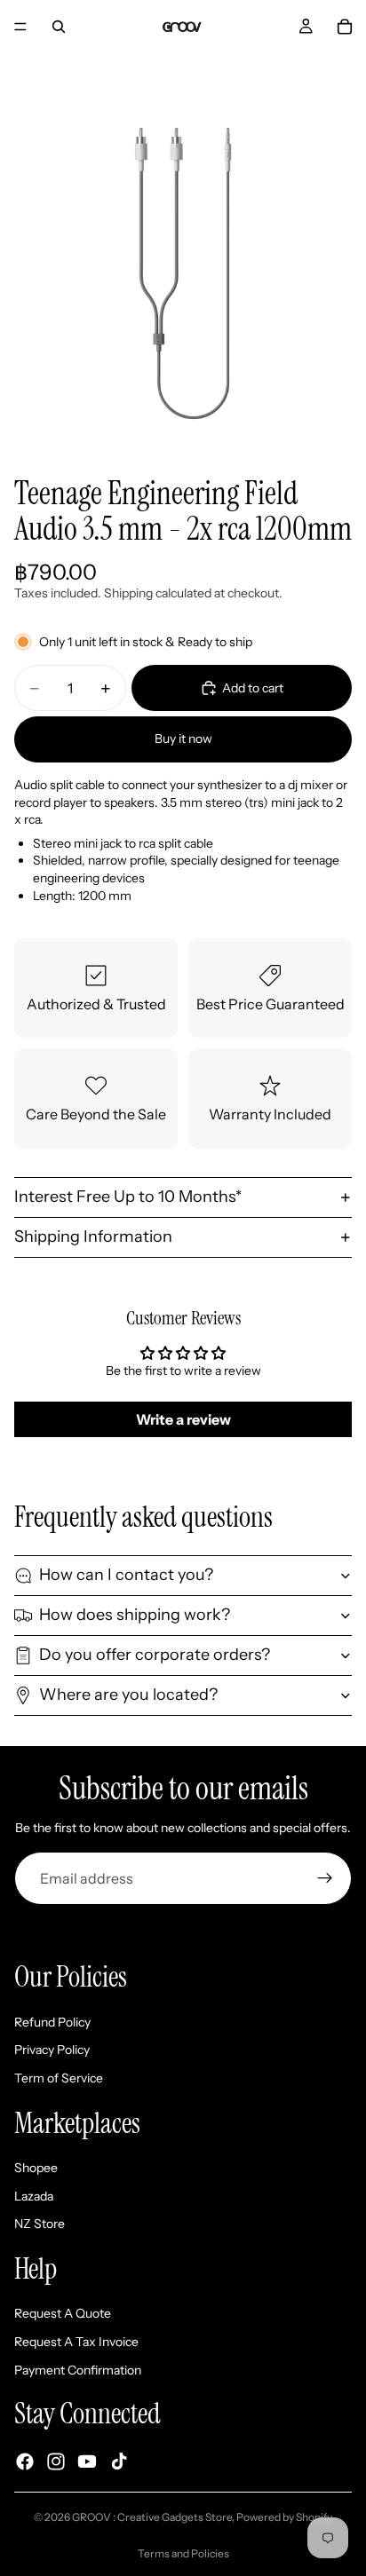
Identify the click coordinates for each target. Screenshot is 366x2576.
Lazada (34, 2195)
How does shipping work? (135, 1615)
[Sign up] (325, 1878)
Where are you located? (128, 1695)
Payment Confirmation (78, 2369)
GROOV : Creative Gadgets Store (152, 2517)
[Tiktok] (119, 2461)
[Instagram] (56, 2461)
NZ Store (40, 2224)
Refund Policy (52, 2022)
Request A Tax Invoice (76, 2342)
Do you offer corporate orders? (155, 1655)
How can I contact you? (126, 1575)
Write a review (183, 1419)
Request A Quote (63, 2313)
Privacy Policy (52, 2050)
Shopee (36, 2168)
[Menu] (20, 27)
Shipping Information (93, 1237)
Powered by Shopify (284, 2517)
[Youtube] (87, 2461)
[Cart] (345, 27)
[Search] (59, 27)
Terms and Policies (183, 2553)
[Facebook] (25, 2461)
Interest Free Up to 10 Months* (128, 1197)
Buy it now (183, 739)
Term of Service (59, 2078)
